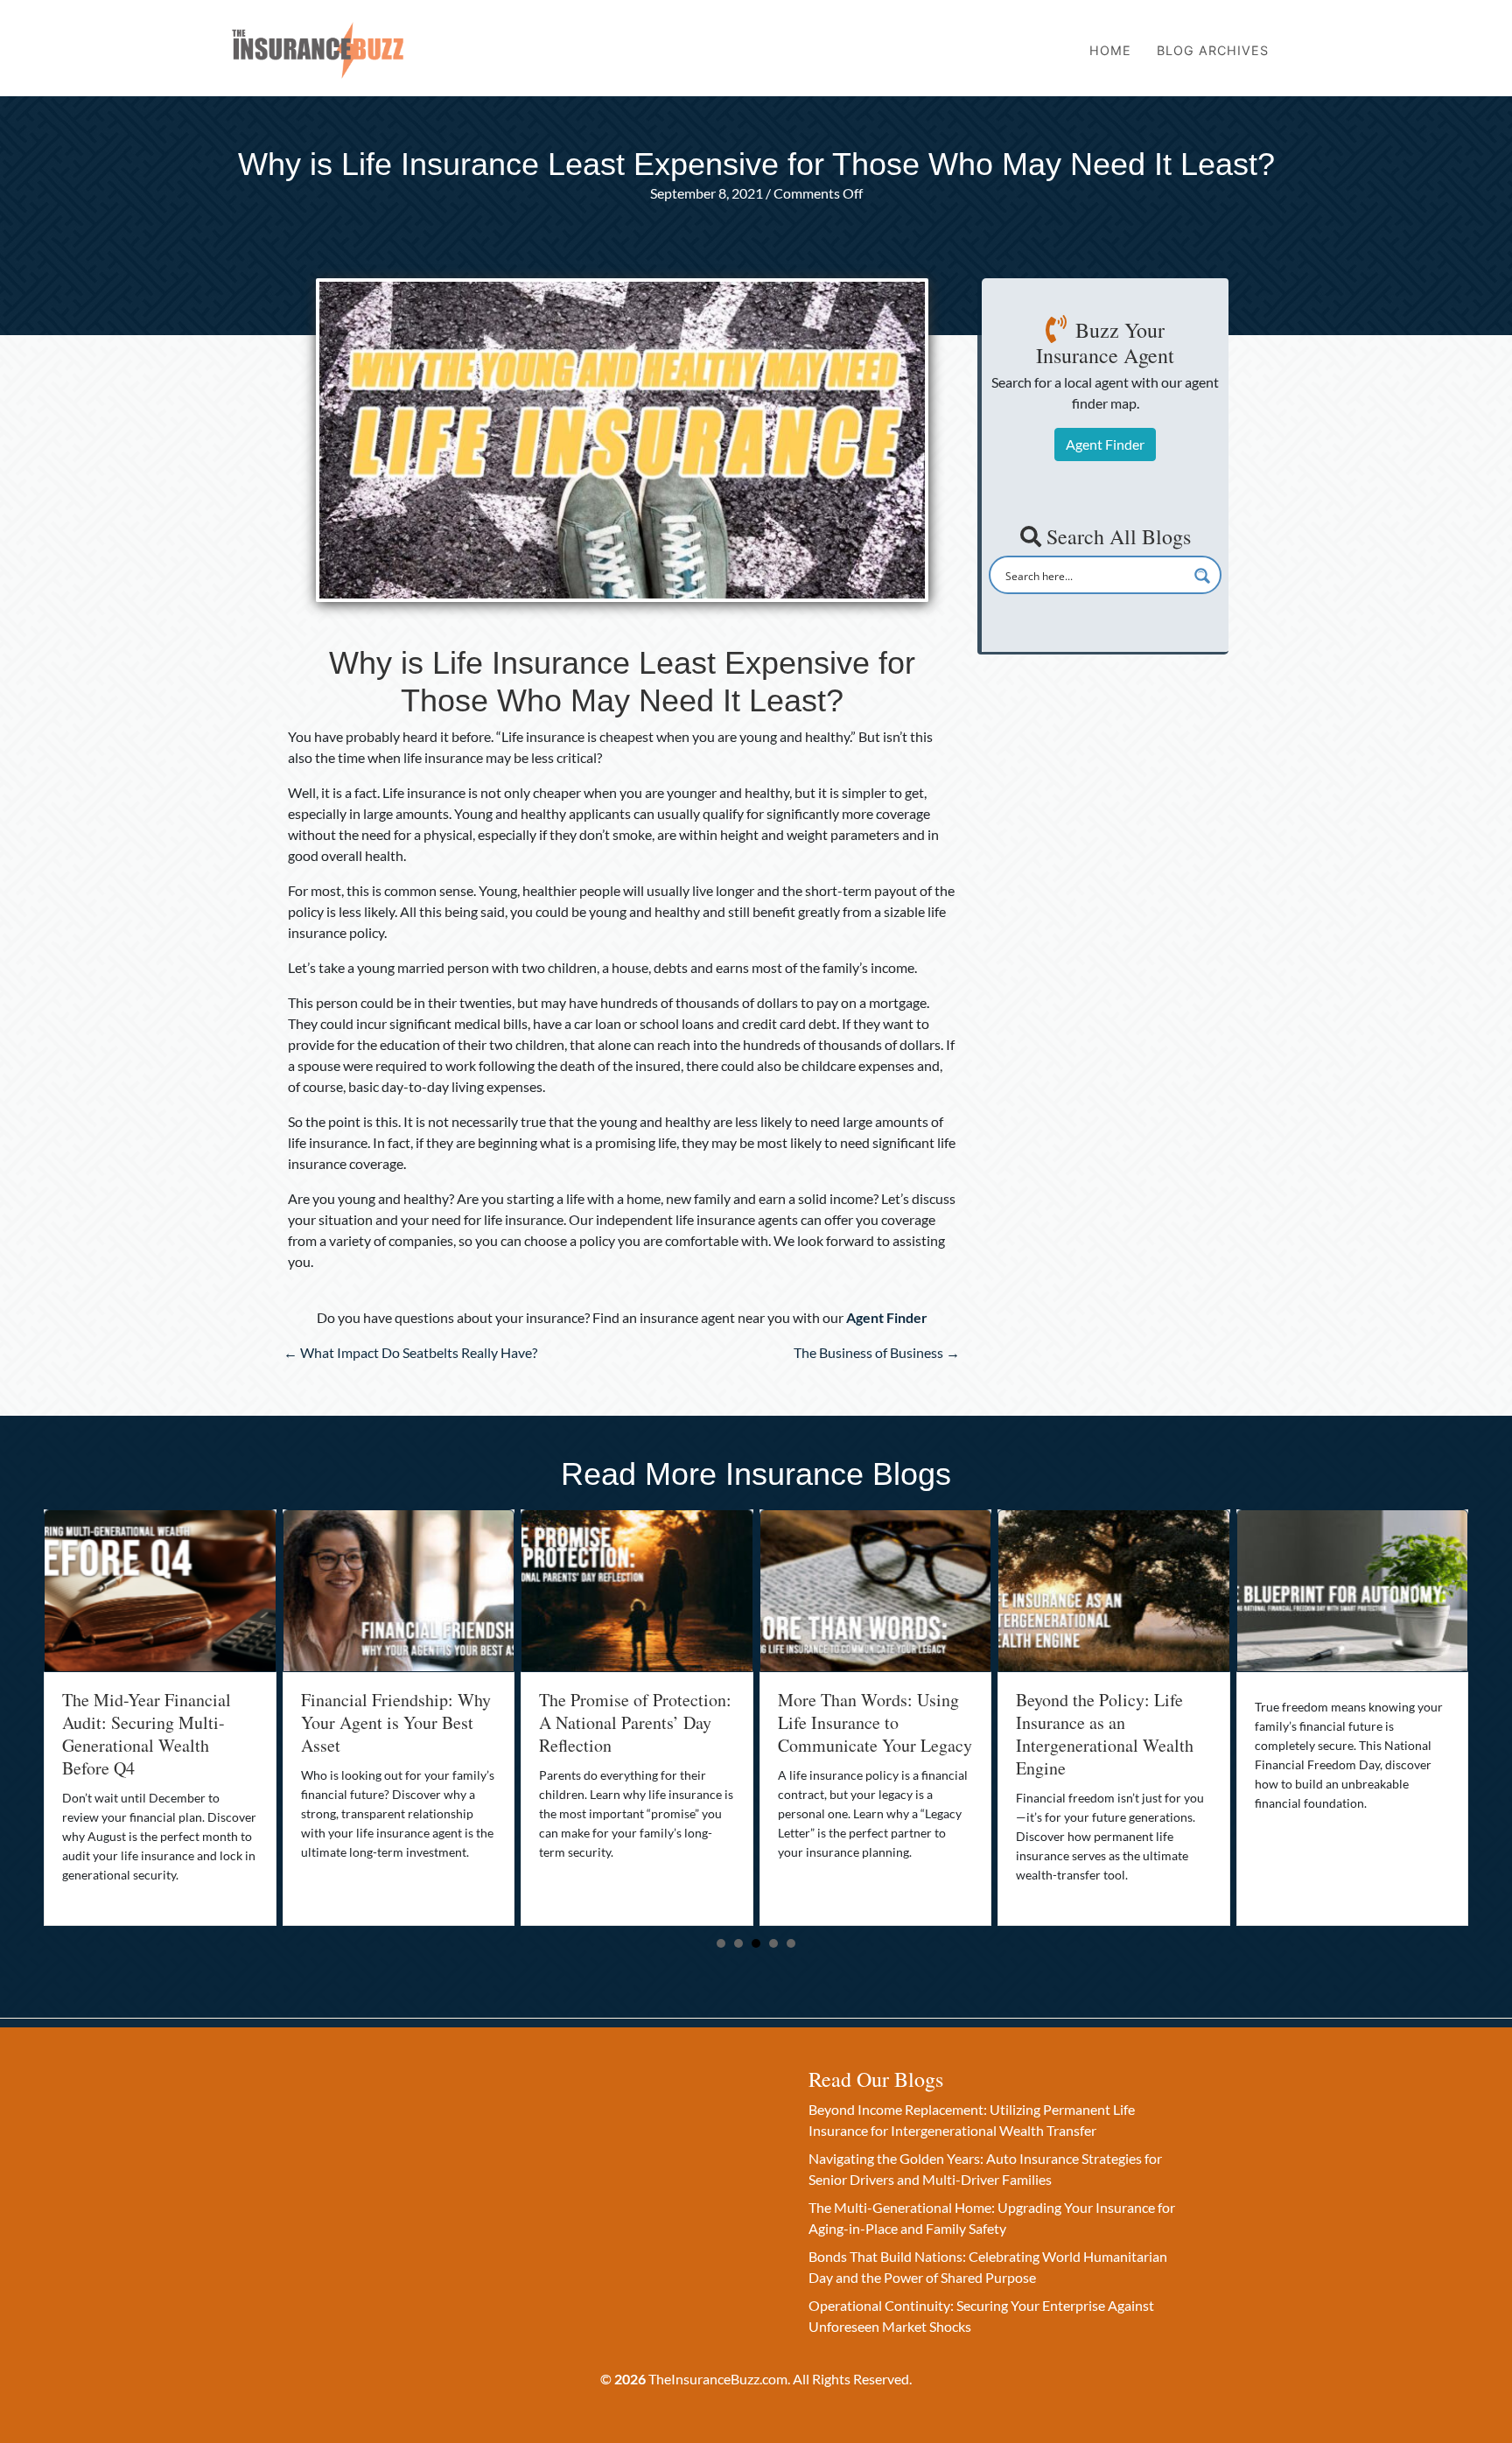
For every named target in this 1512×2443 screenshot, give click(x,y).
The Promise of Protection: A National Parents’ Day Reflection (397, 1722)
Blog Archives (1213, 50)
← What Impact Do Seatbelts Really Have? (410, 1352)
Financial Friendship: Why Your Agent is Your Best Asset (157, 1722)
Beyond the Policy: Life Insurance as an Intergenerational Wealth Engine (867, 1734)
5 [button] (791, 1943)
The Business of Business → (877, 1352)
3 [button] (756, 1943)
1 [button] (721, 1943)
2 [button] (738, 1943)
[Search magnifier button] (1202, 576)
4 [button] (773, 1943)
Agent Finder (1105, 444)
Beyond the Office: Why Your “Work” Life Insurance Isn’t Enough (1339, 1722)
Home (1110, 50)
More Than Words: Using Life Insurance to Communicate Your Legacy (636, 1722)
